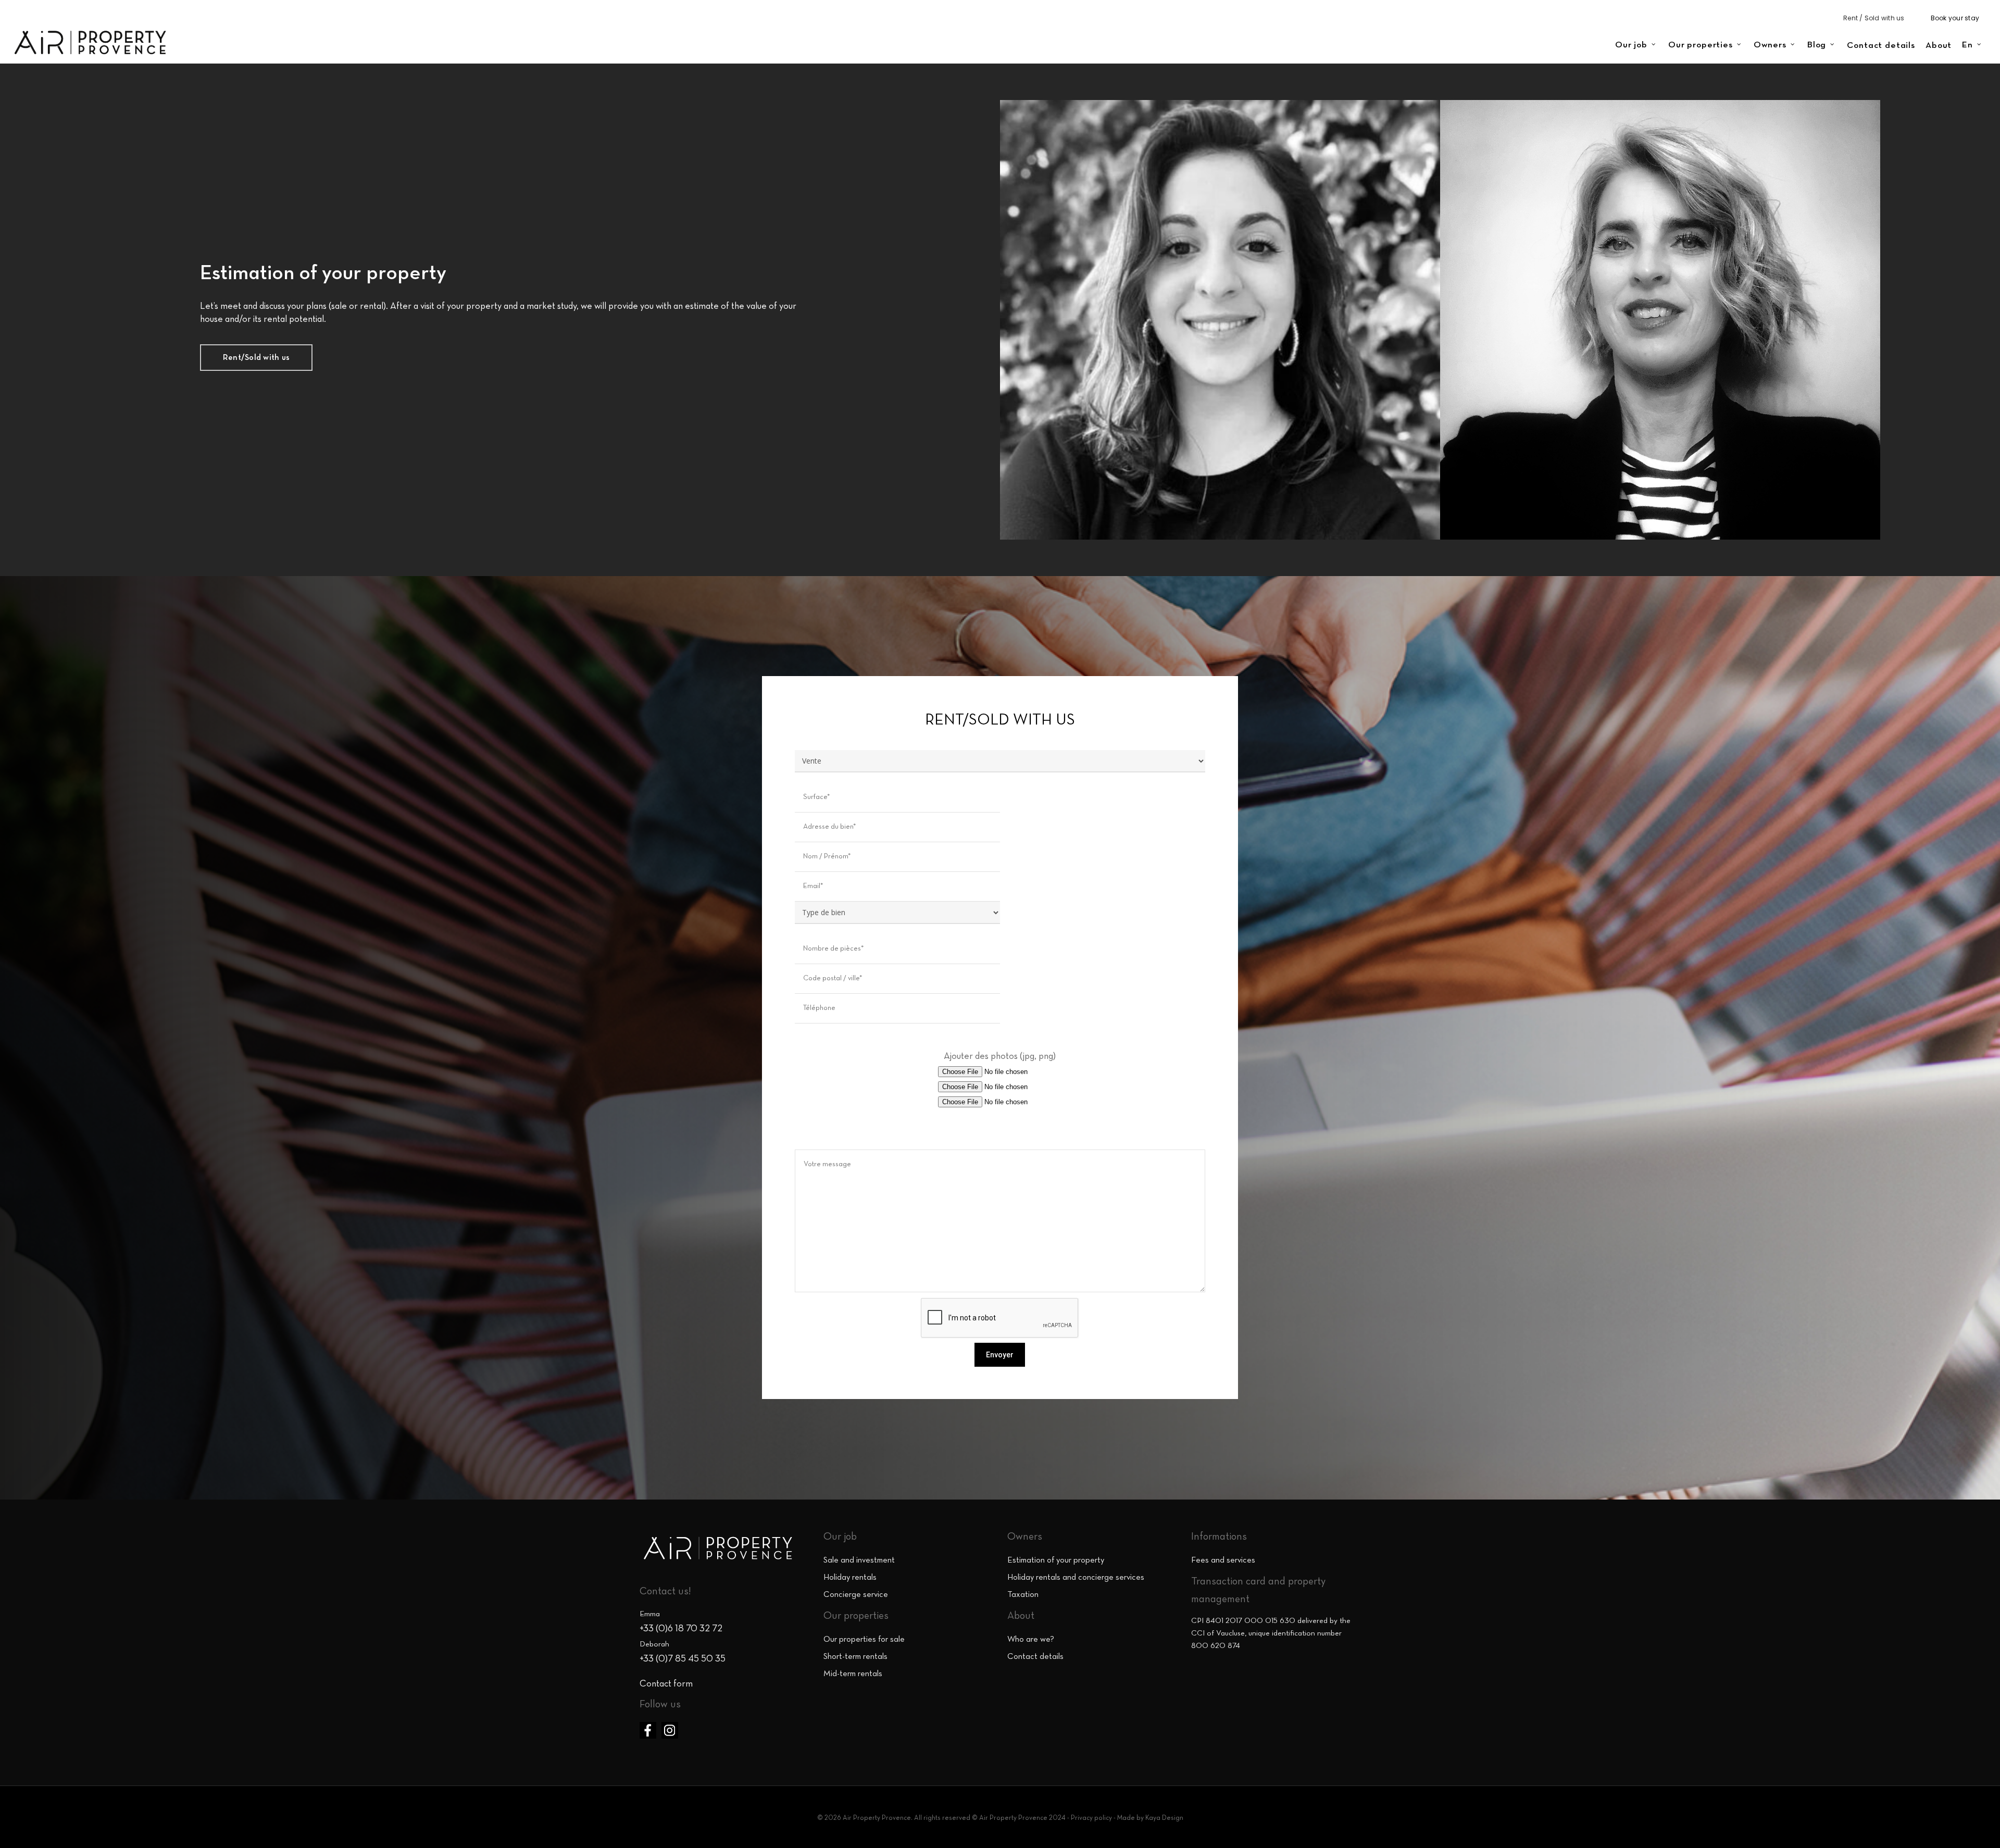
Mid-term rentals (853, 1674)
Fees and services (1223, 1560)
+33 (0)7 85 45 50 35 (683, 1659)
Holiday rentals (850, 1578)
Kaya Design (1164, 1818)
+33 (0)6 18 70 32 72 (681, 1629)
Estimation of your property (1056, 1560)
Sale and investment (859, 1560)
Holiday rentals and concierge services (1076, 1578)
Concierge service (856, 1595)
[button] (256, 358)
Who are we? (1031, 1640)
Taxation (1023, 1595)
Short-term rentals (855, 1657)
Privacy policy (1091, 1818)
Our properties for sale (864, 1640)
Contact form (666, 1684)
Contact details (1035, 1657)
